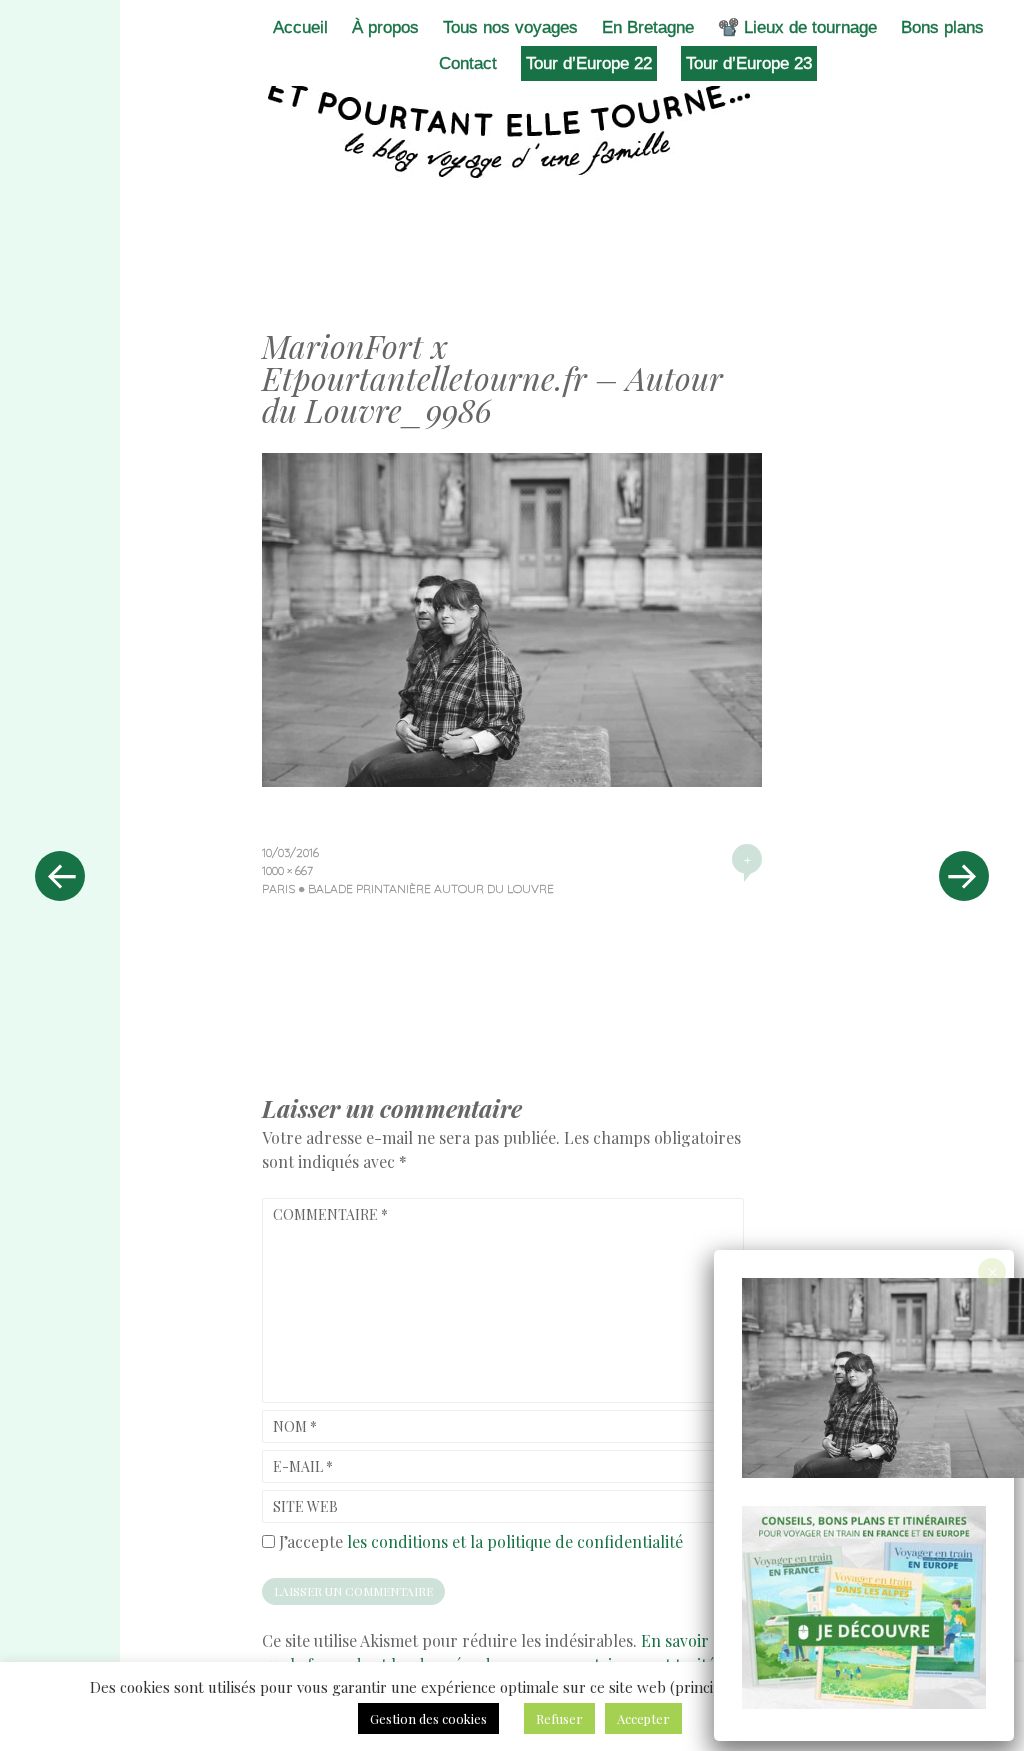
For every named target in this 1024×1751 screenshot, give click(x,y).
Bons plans (942, 27)
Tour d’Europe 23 (749, 63)
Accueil (300, 27)
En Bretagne (648, 27)
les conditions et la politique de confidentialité (515, 1541)
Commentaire (330, 1214)
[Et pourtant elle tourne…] (512, 128)
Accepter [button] (643, 1718)
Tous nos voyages (510, 27)
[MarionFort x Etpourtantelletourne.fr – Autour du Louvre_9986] (512, 780)
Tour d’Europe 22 (589, 63)
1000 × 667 (287, 870)
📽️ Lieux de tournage (797, 27)
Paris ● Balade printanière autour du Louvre (408, 888)
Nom (295, 1426)
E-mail (303, 1466)
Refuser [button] (559, 1718)
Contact (468, 63)
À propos (385, 27)
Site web (305, 1506)
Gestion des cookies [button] (428, 1718)
